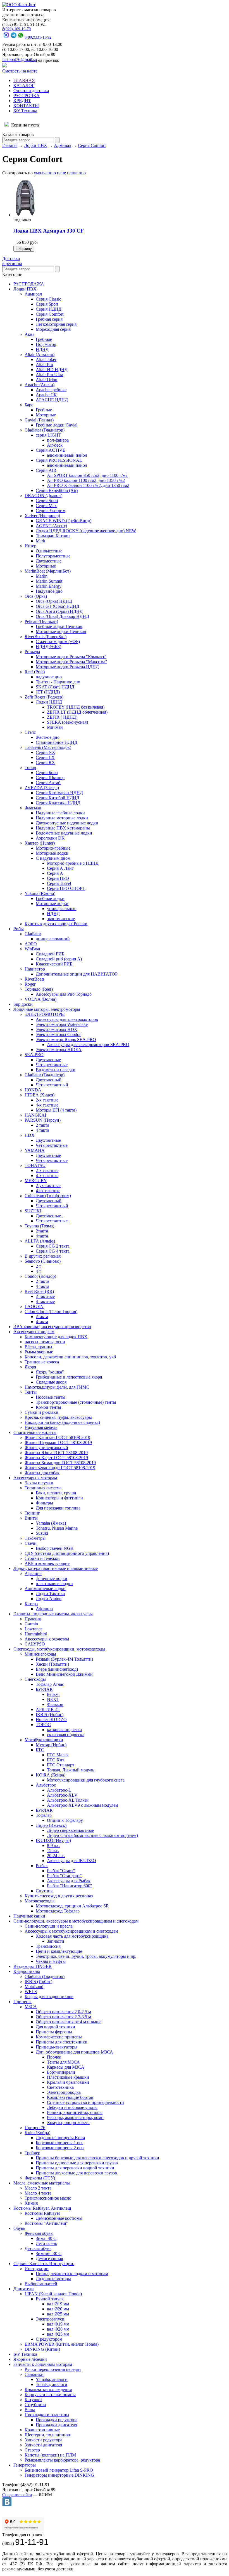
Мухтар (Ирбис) (51, 1745)
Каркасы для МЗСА (66, 2067)
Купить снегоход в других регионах (59, 1896)
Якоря (30, 1367)
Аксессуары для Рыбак (69, 1881)
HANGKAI (35, 1115)
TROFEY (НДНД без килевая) (76, 707)
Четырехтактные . (53, 1221)
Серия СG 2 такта (53, 1246)
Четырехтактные (52, 1065)
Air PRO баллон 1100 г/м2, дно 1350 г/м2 (86, 480)
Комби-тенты (48, 1407)
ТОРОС (43, 1725)
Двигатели (24, 2289)
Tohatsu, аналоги (52, 2384)
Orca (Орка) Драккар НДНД (62, 616)
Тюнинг (32, 1513)
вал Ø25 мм (58, 2314)
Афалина (33, 1573)
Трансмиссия (48, 1946)
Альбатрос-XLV (62, 1795)
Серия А (55, 873)
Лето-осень (46, 2243)
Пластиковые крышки (68, 2077)
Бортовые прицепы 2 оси (60, 2148)
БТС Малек (58, 1755)
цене (61, 173)
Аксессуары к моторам (35, 1478)
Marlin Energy (49, 586)
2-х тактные (47, 1100)
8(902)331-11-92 (38, 37)
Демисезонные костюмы (59, 2218)
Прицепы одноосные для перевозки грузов (77, 2163)
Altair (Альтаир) (40, 354)
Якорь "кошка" (50, 1372)
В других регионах (43, 1256)
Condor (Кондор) (40, 1276)
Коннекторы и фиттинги (59, 1498)
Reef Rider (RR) (39, 1291)
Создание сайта (17, 2495)
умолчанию (45, 173)
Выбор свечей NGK (55, 1548)
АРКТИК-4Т (48, 1709)
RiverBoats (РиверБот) (46, 637)
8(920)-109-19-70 (16, 29)
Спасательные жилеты (35, 1432)
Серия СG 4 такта (53, 1251)
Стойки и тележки (42, 1558)
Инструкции (37, 2269)
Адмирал (63, 145)
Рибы (19, 929)
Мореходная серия (53, 329)
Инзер (30, 546)
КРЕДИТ (22, 101)
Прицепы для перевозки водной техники (75, 2168)
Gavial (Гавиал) (39, 420)
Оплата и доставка (31, 91)
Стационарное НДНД (57, 742)
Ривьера (32, 652)
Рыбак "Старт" (61, 1871)
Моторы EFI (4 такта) (56, 1110)
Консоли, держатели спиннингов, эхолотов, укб (70, 1357)
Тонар (30, 767)
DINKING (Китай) (42, 2349)
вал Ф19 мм (58, 2324)
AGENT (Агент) (51, 526)
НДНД (42, 349)
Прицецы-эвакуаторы (57, 2047)
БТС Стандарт (61, 1765)
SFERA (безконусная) (67, 722)
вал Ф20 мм (58, 2329)
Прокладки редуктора (57, 2420)
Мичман (55, 727)
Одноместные (49, 551)
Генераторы (25, 2465)
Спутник (44, 1891)
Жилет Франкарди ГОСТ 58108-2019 (60, 1468)
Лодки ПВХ (36, 145)
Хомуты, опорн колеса (68, 2123)
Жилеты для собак (42, 1473)
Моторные (46, 415)
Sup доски (23, 1004)
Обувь (19, 2228)
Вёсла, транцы (38, 1347)
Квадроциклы (27, 1971)
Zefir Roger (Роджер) (44, 697)
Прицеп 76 (35, 2128)
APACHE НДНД (52, 400)
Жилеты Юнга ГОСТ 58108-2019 (56, 1453)
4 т (38, 1271)
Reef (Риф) (35, 672)
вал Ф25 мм (58, 2334)
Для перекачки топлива (58, 1508)
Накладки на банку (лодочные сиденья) (62, 1422)
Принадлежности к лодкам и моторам (72, 2274)
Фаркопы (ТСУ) (40, 2178)
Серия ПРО (58, 878)
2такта (42, 1231)
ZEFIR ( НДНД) (62, 717)
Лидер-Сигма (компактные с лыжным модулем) (92, 1835)
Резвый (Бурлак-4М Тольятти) (64, 1659)
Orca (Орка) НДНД (54, 601)
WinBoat (32, 949)
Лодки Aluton (49, 1599)
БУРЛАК (44, 1689)
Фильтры (44, 1503)
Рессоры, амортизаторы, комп (75, 2117)
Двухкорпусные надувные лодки (67, 823)
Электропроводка (64, 2092)
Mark (40, 541)
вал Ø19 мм (58, 2304)
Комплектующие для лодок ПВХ (56, 1337)
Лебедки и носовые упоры (72, 2107)
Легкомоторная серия (56, 324)
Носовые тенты (51, 1397)
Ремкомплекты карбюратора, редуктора (62, 2460)
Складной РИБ (50, 954)
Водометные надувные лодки (64, 833)
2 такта (42, 1125)
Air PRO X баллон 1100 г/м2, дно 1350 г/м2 (88, 485)
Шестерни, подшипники (48, 2435)
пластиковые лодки (54, 1584)
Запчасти (56, 1941)
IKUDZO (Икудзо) (53, 1840)
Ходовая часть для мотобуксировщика (72, 1936)
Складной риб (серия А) (59, 959)
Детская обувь (38, 2248)
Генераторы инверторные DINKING (59, 2475)
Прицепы (22, 2002)
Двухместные (49, 561)
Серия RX (45, 762)
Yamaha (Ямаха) (51, 1523)
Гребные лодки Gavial (57, 425)
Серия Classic (48, 299)
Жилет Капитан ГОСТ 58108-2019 (57, 1437)
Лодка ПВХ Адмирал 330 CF (49, 231)
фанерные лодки (52, 1578)
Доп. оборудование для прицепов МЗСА (74, 2052)
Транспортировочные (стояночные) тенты (76, 1402)
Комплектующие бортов (70, 2097)
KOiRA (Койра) (51, 1775)
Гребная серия (49, 319)
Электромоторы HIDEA (59, 1050)
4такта (42, 1236)
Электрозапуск (50, 2319)
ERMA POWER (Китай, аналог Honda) (62, 2344)
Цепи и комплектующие (59, 1951)
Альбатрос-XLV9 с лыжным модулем (83, 1805)
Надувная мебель (41, 1427)
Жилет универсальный (46, 1448)
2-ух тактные (48, 1186)
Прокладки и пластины (47, 2415)
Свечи (31, 1543)
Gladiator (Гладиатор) (45, 430)
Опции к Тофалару (65, 1820)
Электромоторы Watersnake (62, 1024)
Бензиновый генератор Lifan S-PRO (59, 2470)
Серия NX (46, 752)
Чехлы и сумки (39, 1483)
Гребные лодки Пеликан (59, 626)
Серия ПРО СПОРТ (66, 888)
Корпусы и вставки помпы (50, 2395)
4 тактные (45, 1301)
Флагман (33, 808)
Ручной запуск (50, 2299)
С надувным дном (53, 858)
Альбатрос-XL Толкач (68, 1800)
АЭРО (31, 944)
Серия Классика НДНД (58, 803)
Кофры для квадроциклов (49, 1997)
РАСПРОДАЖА (29, 284)
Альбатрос (46, 1785)
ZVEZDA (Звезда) (42, 788)
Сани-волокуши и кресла (49, 1926)
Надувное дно (49, 591)
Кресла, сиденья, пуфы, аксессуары (58, 1417)
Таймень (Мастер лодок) (48, 747)
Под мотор (46, 344)
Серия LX (45, 757)
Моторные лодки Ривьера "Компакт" (71, 657)
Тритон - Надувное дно (58, 682)
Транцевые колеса (42, 1362)
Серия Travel (59, 883)
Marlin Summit (49, 581)
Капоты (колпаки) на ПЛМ (50, 2455)
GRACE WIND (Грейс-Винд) (64, 521)
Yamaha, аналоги (52, 2379)
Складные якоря (51, 1382)
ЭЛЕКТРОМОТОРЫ (45, 1014)
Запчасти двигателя (43, 2445)
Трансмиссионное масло (48, 2198)
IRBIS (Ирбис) (50, 1714)
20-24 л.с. (56, 1856)
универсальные (62, 909)
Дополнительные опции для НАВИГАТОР (77, 974)
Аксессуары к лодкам (34, 1332)
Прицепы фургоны (54, 2032)
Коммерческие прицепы (59, 2037)
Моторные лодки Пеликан (61, 631)
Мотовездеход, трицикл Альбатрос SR (72, 1906)
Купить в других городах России (56, 924)
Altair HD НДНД (52, 370)
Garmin (31, 1624)
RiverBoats (34, 979)
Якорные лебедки (30, 2359)
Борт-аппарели (61, 2072)
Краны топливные (42, 2430)
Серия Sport (47, 304)
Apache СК (46, 395)
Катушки (33, 2400)
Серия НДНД (49, 309)
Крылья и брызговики (68, 2082)
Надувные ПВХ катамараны (63, 828)
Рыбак (42, 1866)
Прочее (54, 2057)
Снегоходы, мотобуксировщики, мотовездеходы (59, 1649)
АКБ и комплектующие (47, 1563)
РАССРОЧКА (27, 96)
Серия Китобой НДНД (58, 798)
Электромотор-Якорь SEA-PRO (66, 1039)
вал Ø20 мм (58, 2309)
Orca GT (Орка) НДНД (58, 606)
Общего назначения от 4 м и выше (69, 2022)
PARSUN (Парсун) (43, 1120)
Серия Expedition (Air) (57, 490)
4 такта (42, 1130)
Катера (31, 1604)
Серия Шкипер (50, 778)
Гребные (44, 339)
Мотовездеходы (40, 1901)
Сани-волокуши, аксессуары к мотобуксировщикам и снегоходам (76, 1921)
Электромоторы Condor (58, 1034)
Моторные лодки (52, 853)
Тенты (31, 1392)
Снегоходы (35, 1679)
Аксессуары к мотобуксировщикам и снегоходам (71, 1931)
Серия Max (46, 506)
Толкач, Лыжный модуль (71, 1770)
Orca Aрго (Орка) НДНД (59, 611)
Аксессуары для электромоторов (67, 1019)
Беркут (53, 1694)
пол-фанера (58, 440)
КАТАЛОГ (24, 85)
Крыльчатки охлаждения (48, 2389)
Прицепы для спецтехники (62, 2042)
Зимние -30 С (49, 2253)
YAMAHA (35, 1150)
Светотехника (60, 2087)
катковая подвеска (64, 1730)
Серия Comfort (92, 145)
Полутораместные (53, 556)
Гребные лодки (50, 898)
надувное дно (49, 677)
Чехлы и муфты (51, 1961)
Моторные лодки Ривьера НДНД (67, 667)
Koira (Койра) (37, 2133)
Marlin (42, 576)
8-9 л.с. (54, 1845)
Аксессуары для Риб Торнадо (64, 994)
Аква (29, 334)
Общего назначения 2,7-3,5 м (63, 2017)
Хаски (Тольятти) (52, 1664)
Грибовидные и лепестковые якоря (69, 1377)
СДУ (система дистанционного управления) (67, 1553)
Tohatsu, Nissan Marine (57, 1528)
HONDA (33, 1090)
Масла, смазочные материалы (42, 2183)
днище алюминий (53, 939)
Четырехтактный (52, 1085)
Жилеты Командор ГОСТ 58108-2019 (60, 1463)
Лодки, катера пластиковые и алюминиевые (56, 1568)
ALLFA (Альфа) (40, 1241)
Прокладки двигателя (56, 2425)
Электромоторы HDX (57, 1029)
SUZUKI (33, 1211)
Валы (30, 2410)
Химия (31, 2203)
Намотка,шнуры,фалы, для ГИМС (57, 1387)
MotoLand (34, 1987)
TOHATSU (35, 1165)
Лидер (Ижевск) (51, 1825)
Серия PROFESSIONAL (59, 460)
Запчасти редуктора (43, 2440)
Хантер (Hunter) (40, 843)
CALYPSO (35, 1644)
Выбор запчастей (41, 2284)
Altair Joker (46, 359)
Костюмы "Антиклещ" (46, 2223)
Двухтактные (48, 1060)
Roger (30, 984)
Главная (10, 145)
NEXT (53, 1699)
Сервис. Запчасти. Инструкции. (44, 2264)
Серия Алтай (48, 783)
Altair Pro (44, 365)
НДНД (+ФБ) (48, 647)
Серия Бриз (47, 773)
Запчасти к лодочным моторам (43, 2364)
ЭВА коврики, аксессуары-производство (52, 1327)
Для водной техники (55, 2027)
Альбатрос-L (59, 1790)
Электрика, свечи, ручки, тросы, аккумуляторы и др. (86, 1956)
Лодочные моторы (53, 2279)
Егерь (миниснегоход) (57, 1669)
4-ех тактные (48, 1191)
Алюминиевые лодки (45, 1589)
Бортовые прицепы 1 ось (59, 2143)
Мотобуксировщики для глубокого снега (86, 1780)
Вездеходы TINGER (33, 1966)
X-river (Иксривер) (42, 516)
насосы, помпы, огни (45, 1342)
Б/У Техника (25, 111)
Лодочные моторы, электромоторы (47, 1009)
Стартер (32, 2450)
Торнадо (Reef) (39, 989)
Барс (29, 405)
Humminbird (36, 1634)
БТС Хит (56, 1760)
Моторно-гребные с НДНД (73, 863)
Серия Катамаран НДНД (59, 793)
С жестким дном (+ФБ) (58, 642)
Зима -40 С (46, 2238)
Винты (31, 1518)
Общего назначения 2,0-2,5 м (63, 2012)
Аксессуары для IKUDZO (71, 1861)
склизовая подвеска (66, 1735)
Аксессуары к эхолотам (47, 1639)
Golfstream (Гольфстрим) (48, 1196)
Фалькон (55, 1704)
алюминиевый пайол (67, 455)
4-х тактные (47, 1105)
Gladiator (33, 934)
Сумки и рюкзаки (41, 1412)
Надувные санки (29, 1916)
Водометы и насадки (56, 1070)
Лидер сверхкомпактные (70, 1830)
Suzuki (42, 1533)
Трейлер (32, 2153)
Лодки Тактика (50, 1594)
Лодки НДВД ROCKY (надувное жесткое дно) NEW (86, 531)
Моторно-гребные (53, 848)
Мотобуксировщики (44, 1740)
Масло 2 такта (38, 2188)
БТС (40, 1750)
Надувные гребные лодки (60, 813)
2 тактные (45, 1296)
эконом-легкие (61, 919)
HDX (30, 1135)
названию (76, 173)
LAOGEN (34, 1306)
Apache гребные (51, 390)
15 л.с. (53, 1850)
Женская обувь (39, 2233)
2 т (38, 1266)
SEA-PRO (34, 1055)
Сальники (34, 2374)
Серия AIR (46, 470)
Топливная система (43, 1488)
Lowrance (34, 1629)
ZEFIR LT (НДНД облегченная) (77, 712)
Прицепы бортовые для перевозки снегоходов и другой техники (97, 2158)
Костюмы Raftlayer (42, 2213)
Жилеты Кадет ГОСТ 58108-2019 (56, 1458)
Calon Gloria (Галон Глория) (51, 1312)
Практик (33, 1619)
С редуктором (49, 2339)
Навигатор (35, 969)
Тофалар (44, 1815)
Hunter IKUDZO (51, 1720)
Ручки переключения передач (53, 2369)
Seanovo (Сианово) (43, 1261)
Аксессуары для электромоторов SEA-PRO (88, 1045)
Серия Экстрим (51, 511)
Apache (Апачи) (40, 385)
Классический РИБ (54, 964)
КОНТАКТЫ (26, 106)
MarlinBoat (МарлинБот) (48, 571)
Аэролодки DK (50, 838)
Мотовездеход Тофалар (58, 1911)
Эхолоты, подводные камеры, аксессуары (53, 1614)
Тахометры (35, 1538)
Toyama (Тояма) (39, 1226)
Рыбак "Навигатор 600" (70, 1886)
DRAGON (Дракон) (43, 495)
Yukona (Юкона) (40, 893)
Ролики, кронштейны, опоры (75, 2112)
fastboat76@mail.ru (20, 59)
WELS (31, 1992)
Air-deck (55, 445)
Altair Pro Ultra (49, 375)
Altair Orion (46, 380)
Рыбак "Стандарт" (64, 1876)
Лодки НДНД (49, 702)
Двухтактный (49, 1080)
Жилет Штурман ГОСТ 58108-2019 (58, 1442)
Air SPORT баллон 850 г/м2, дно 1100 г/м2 (87, 475)
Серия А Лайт (60, 868)
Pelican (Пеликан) (41, 621)
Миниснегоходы (40, 1654)
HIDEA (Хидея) (40, 1095)
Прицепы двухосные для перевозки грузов (76, 2173)
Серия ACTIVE (51, 450)
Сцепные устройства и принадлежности (85, 2102)
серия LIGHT (48, 435)
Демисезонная (49, 2259)
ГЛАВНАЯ (24, 80)
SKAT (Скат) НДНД (55, 687)
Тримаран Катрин (53, 536)
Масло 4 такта (38, 2193)
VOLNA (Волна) (40, 999)
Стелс (30, 732)
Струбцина (35, 2405)
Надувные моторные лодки (62, 818)
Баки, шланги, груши (56, 1493)
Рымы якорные (39, 1352)
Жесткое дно (48, 737)
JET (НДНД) (48, 692)
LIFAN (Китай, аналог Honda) (53, 2294)
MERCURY (36, 1181)
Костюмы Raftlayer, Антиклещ (42, 2208)
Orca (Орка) (36, 596)
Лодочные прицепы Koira (60, 2138)
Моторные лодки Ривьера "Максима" (71, 662)
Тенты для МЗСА (63, 2062)
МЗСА (31, 2007)
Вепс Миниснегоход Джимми (64, 1674)
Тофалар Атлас (50, 1684)
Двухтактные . (49, 1216)
